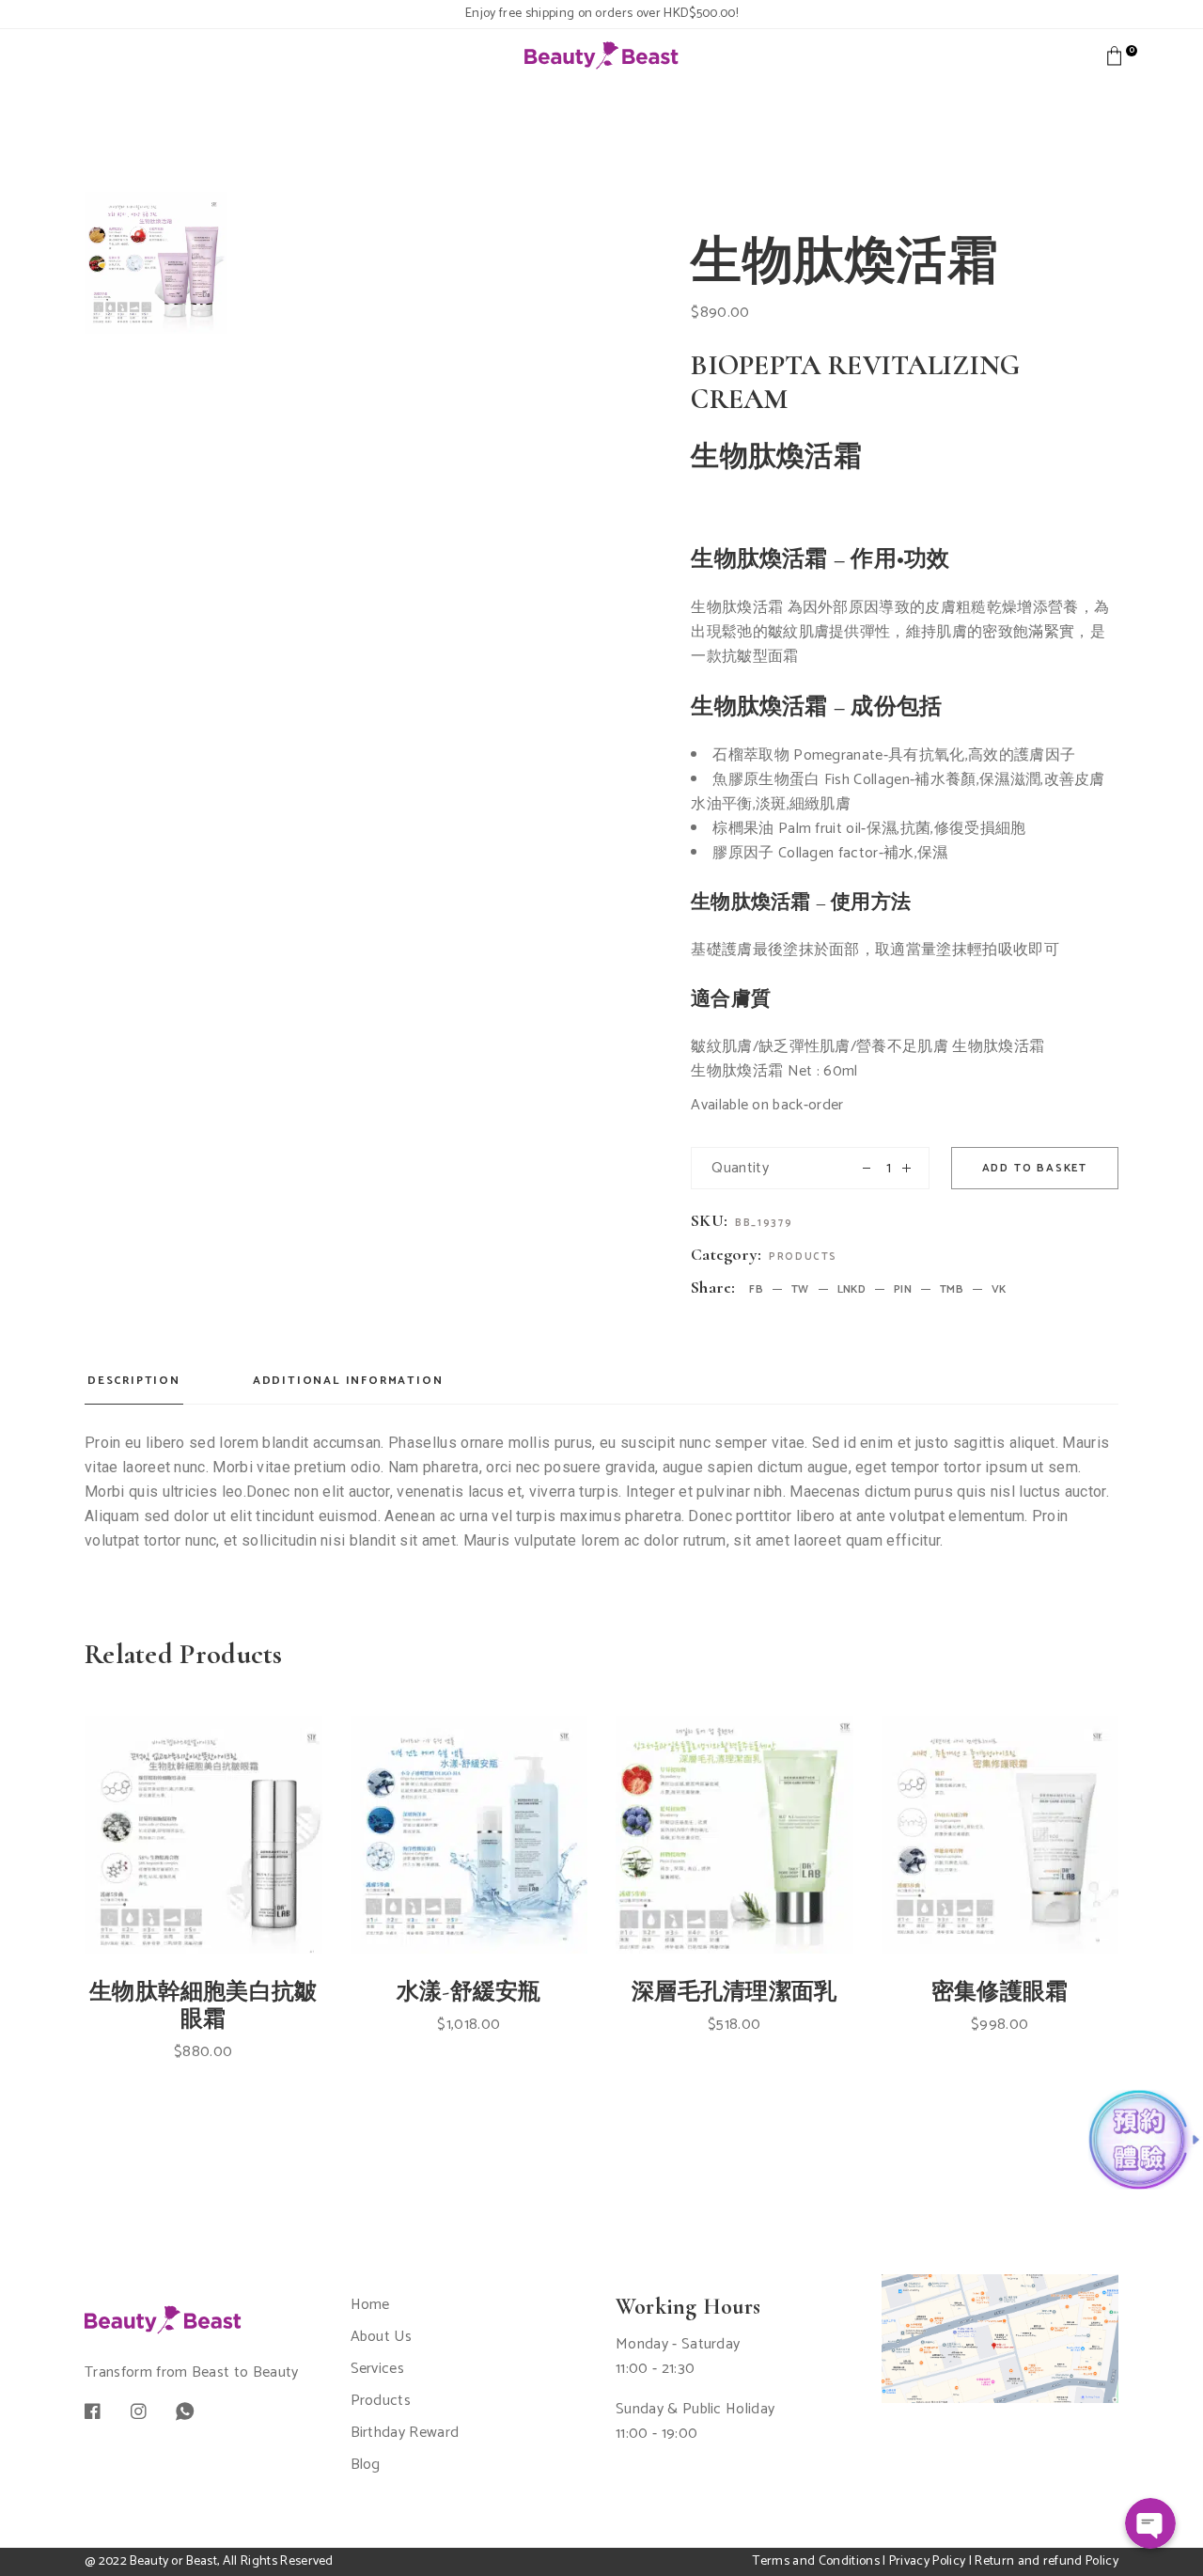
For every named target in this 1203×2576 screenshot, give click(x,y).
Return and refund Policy (1047, 2561)
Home (370, 2305)
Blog (366, 2465)
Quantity (740, 1168)
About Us (382, 2337)
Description (134, 1381)
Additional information (348, 1381)
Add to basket (1035, 1168)
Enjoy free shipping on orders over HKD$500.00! (601, 14)
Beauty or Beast (173, 2561)
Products (803, 1257)
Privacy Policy (927, 2561)
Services (378, 2369)
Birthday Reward (405, 2433)
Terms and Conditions (816, 2561)
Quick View (222, 1889)
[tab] (134, 1387)
